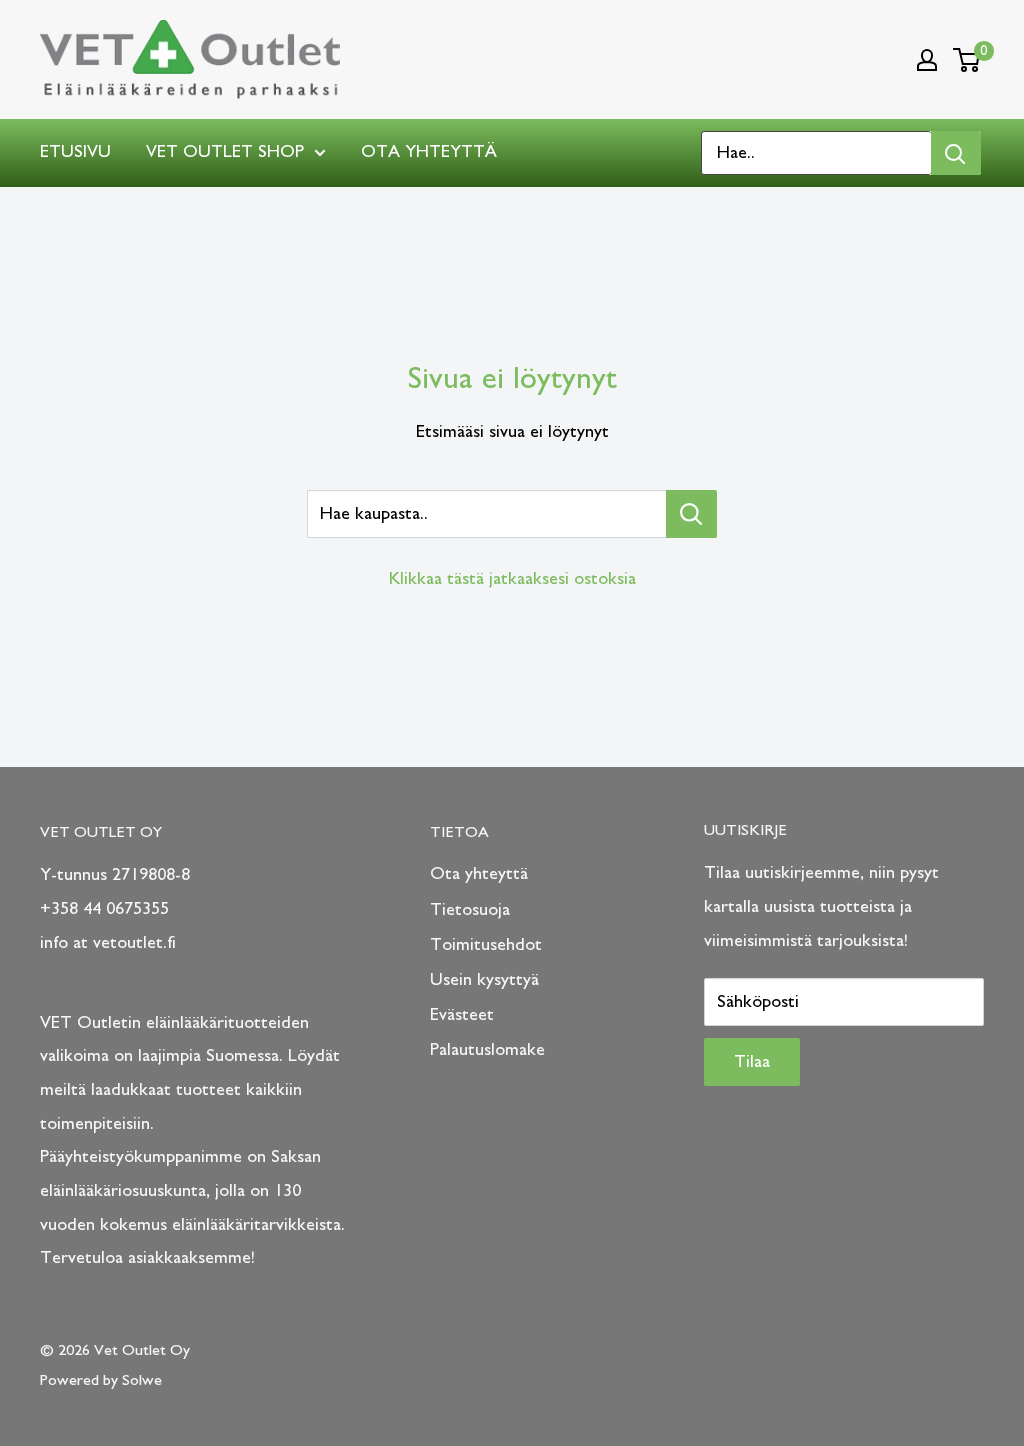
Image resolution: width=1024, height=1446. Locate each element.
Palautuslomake (487, 1050)
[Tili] (927, 60)
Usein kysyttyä (484, 980)
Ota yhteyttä (429, 152)
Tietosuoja (470, 910)
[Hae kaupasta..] (691, 514)
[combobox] (816, 153)
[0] (967, 60)
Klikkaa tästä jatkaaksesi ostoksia (512, 579)
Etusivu (75, 152)
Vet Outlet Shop (225, 152)
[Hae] (956, 153)
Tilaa (752, 1062)
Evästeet (462, 1015)
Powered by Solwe (101, 1380)
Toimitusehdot (486, 945)
